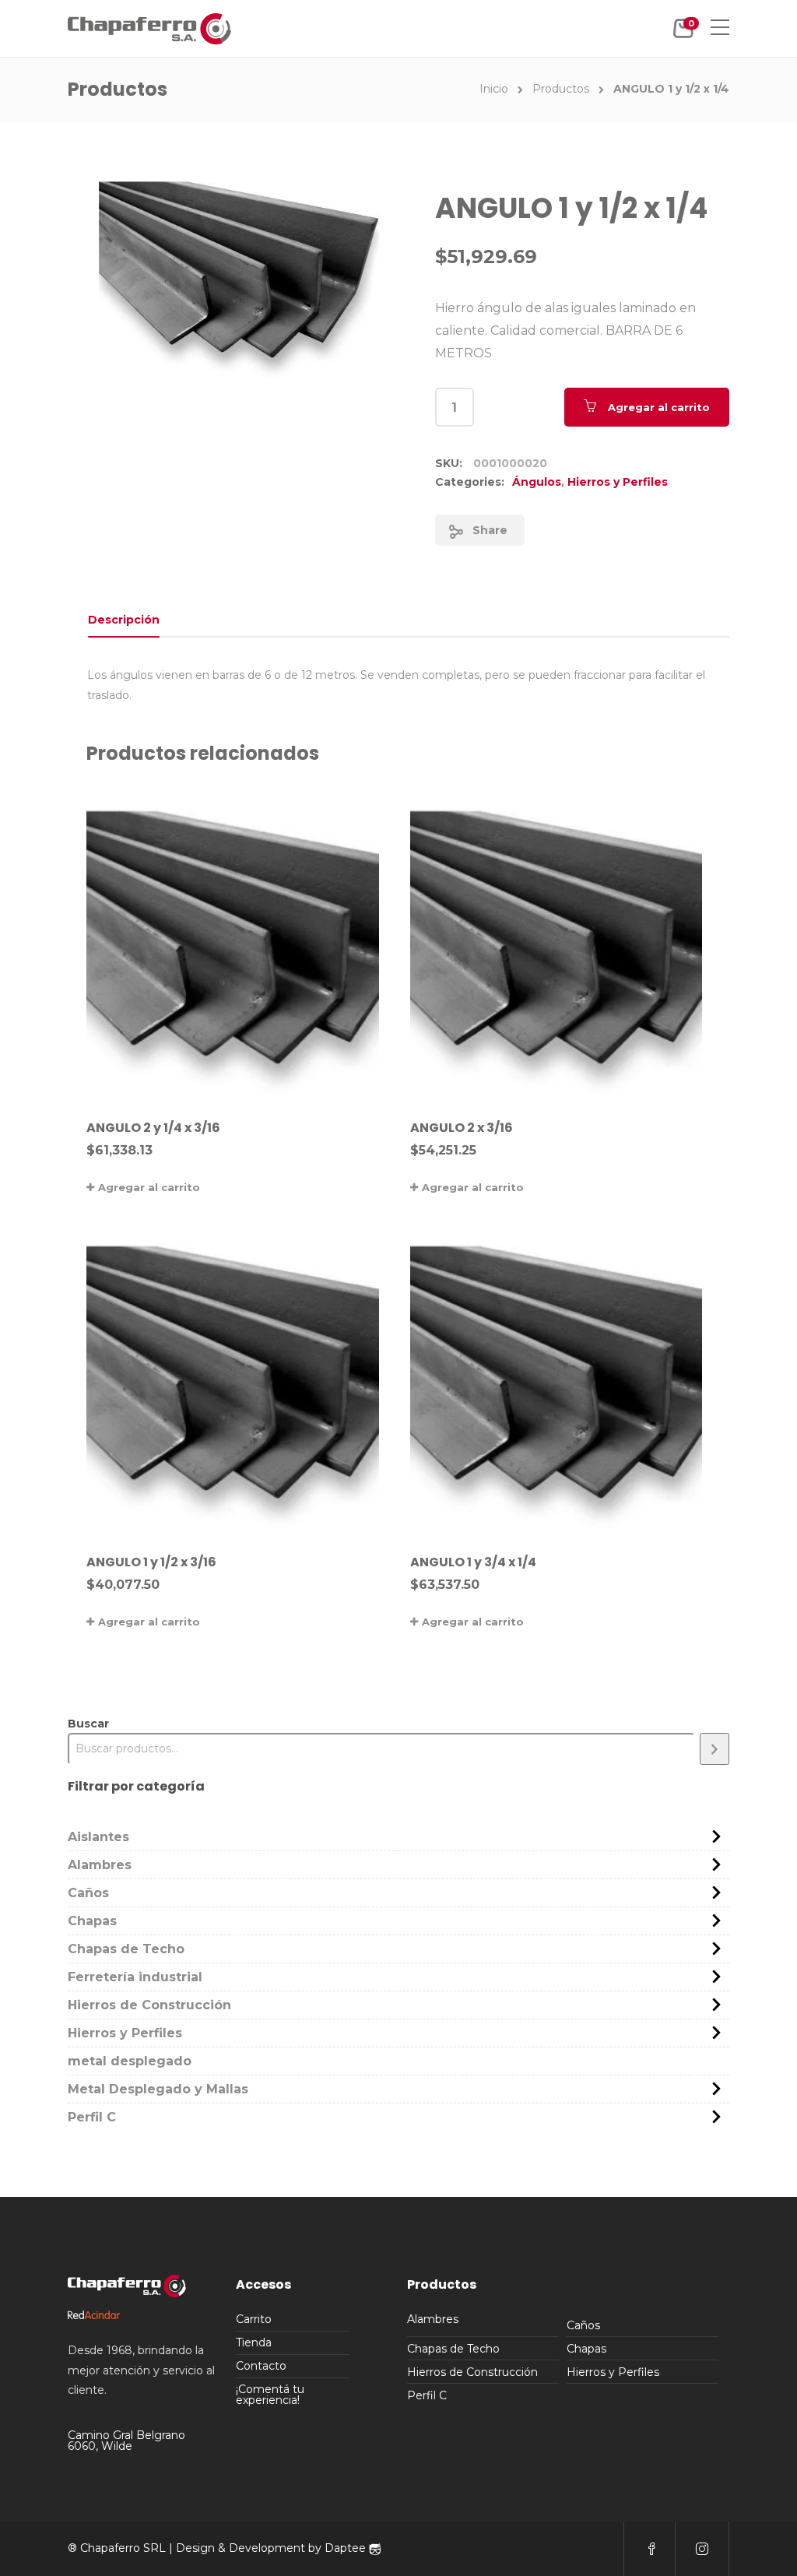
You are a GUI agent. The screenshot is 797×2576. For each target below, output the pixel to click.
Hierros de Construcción (149, 2005)
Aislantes (98, 1837)
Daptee (347, 2548)
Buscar (88, 1724)
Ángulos (537, 482)
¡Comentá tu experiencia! (270, 2395)
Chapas (92, 1921)
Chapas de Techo (126, 1949)
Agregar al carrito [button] (149, 1187)
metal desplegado (130, 2061)
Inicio (494, 89)
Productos (561, 89)
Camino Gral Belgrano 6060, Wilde (126, 2441)
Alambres (100, 1865)
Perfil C (92, 2117)
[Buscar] (714, 1749)
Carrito (254, 2319)
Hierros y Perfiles (618, 482)
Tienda (254, 2342)
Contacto (261, 2366)
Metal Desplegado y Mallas (158, 2089)
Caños (88, 1893)
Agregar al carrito (659, 407)
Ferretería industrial (135, 1977)
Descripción (124, 620)
